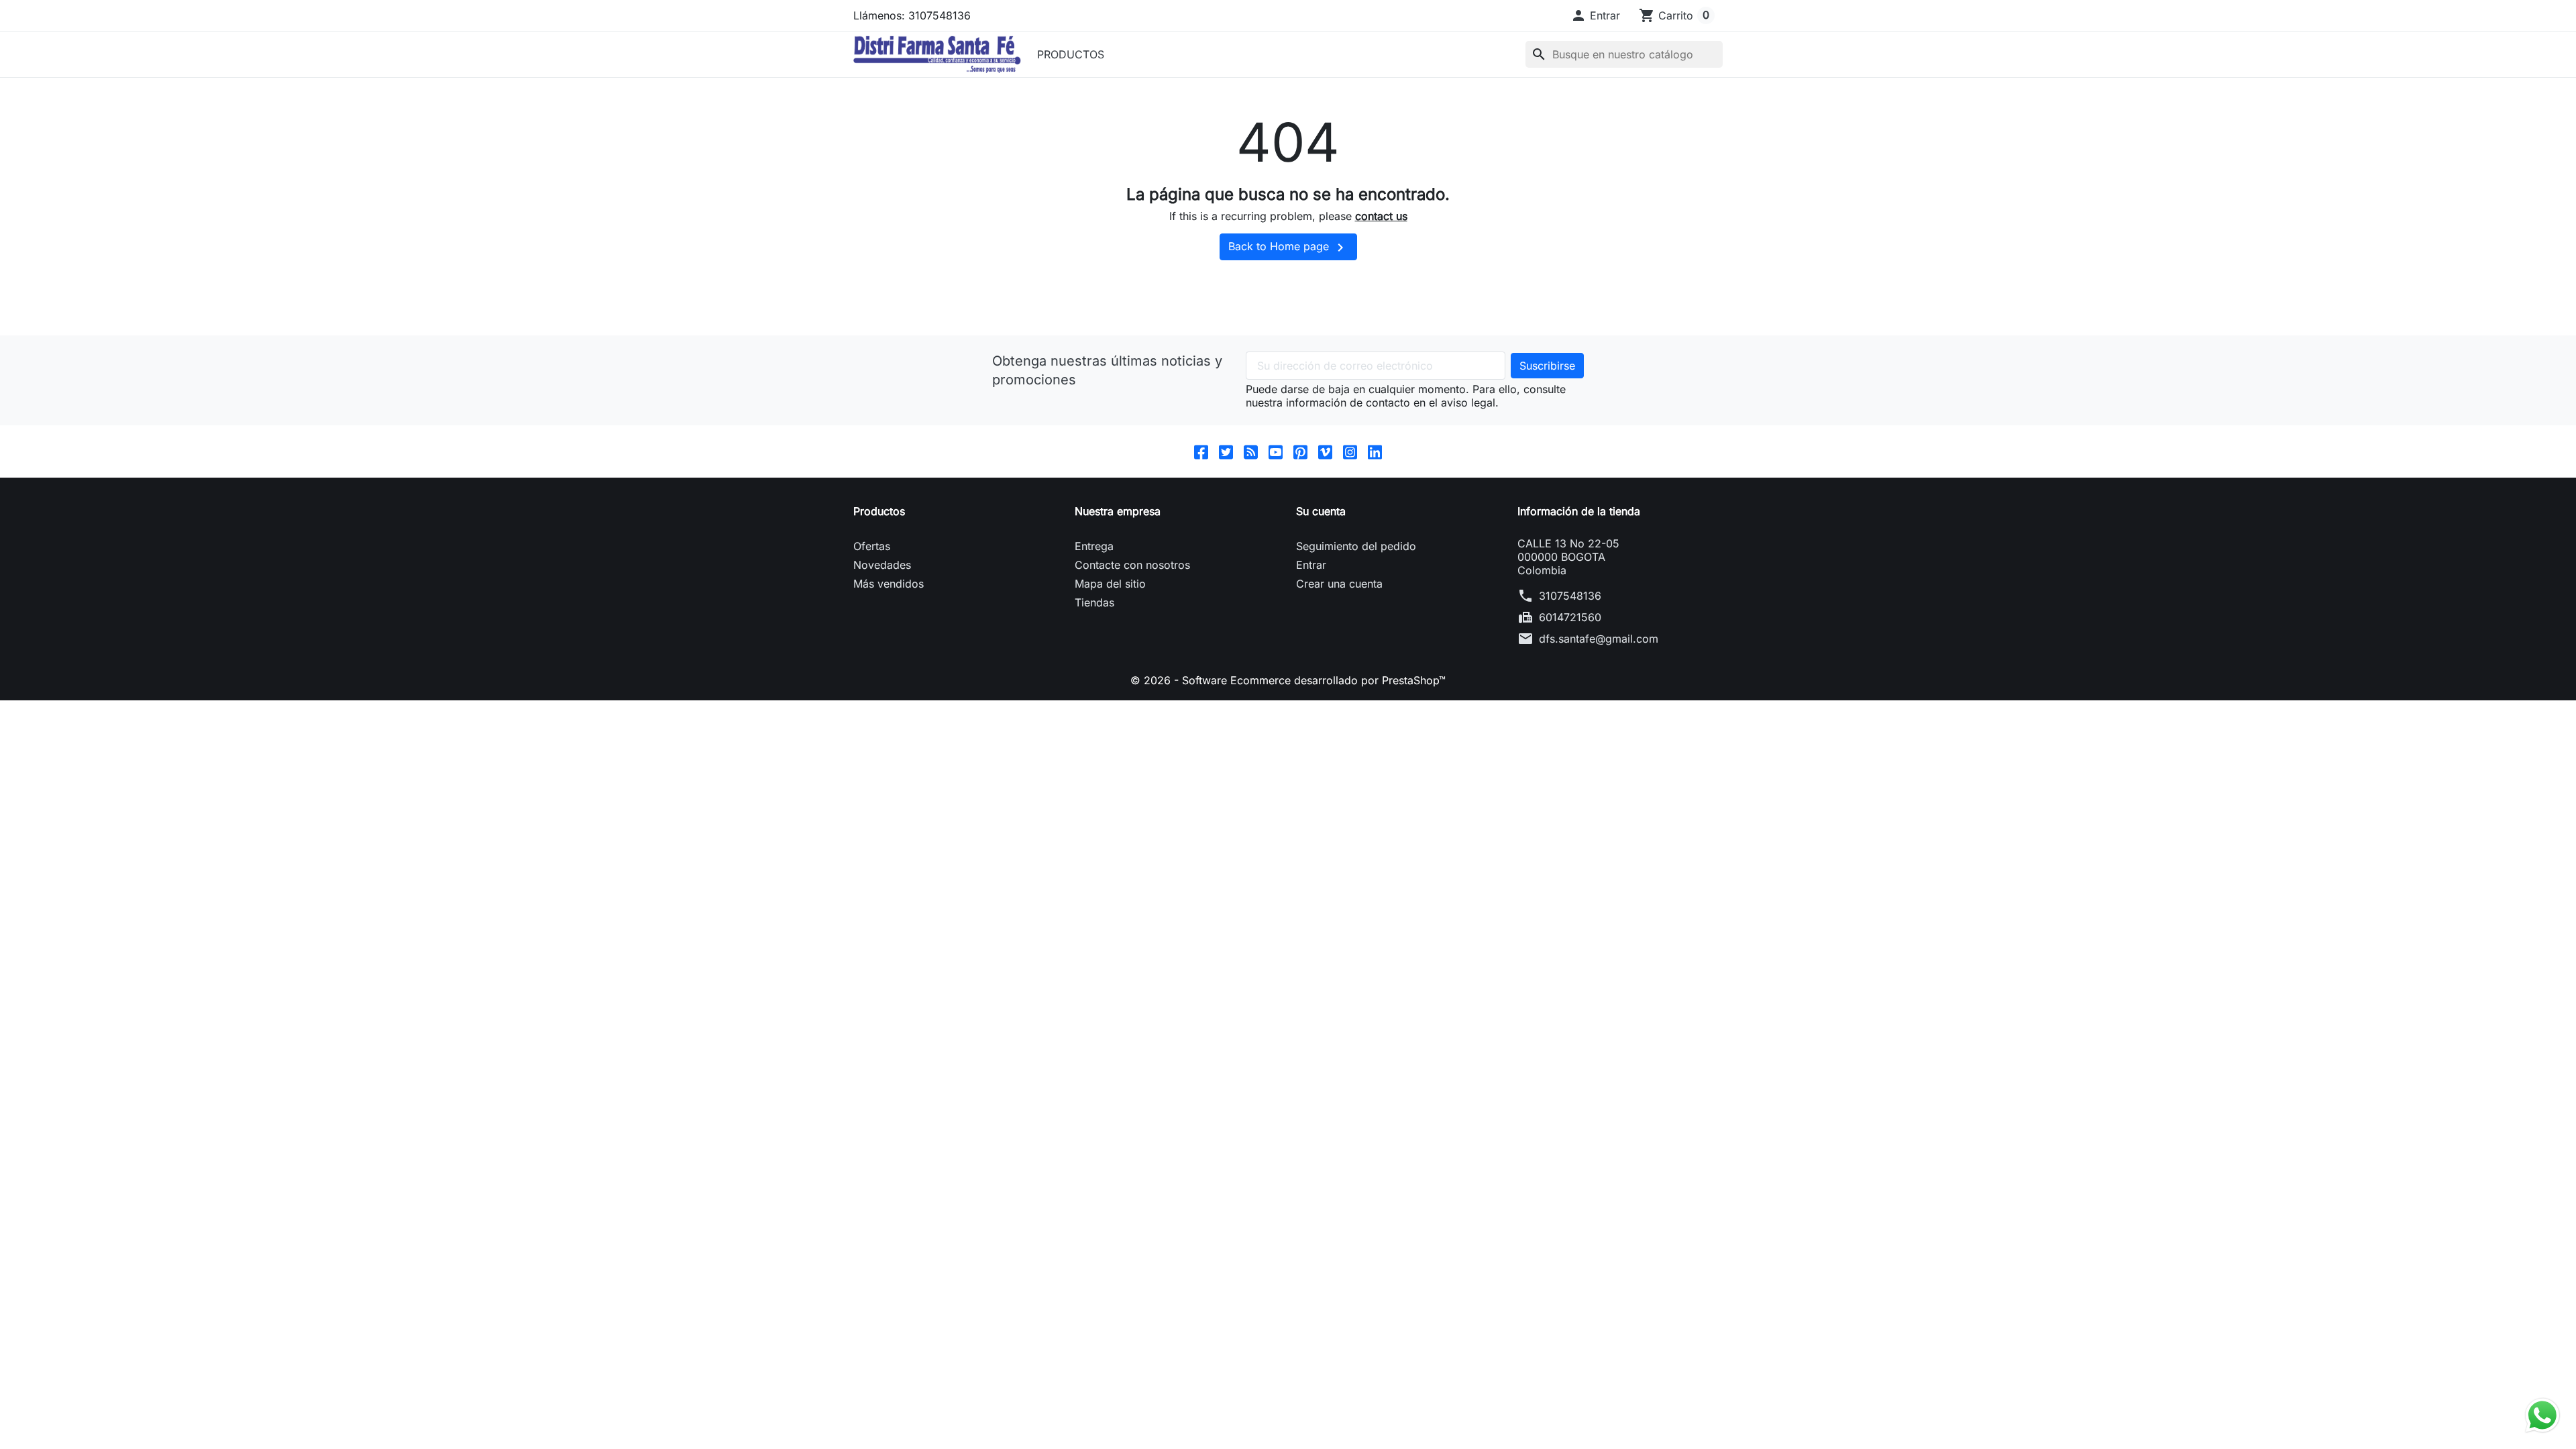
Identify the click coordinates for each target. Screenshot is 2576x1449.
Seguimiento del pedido (1356, 546)
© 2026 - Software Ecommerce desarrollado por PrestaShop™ (1288, 680)
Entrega (1094, 546)
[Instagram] (1350, 451)
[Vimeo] (1325, 451)
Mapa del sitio (1110, 584)
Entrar (1311, 565)
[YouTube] (1276, 451)
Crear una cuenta (1339, 584)
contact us (1381, 216)
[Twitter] (1226, 451)
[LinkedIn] (1375, 451)
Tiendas (1094, 602)
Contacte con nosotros (1132, 565)
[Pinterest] (1300, 451)
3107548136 (1570, 596)
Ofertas (872, 546)
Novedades (882, 565)
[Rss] (1251, 451)
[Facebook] (1201, 451)
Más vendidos (889, 584)
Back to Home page (1288, 248)
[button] (1595, 15)
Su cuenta (1321, 511)
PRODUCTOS (1071, 54)
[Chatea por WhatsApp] (2542, 1414)
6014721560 (1570, 617)
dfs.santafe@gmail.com (1599, 639)
